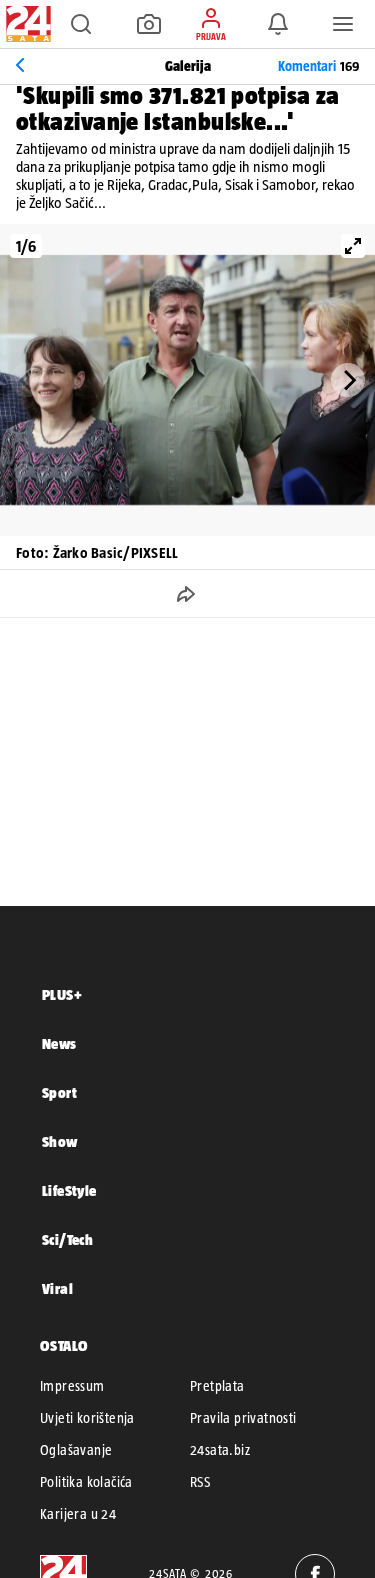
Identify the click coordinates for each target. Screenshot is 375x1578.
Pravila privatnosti (243, 1418)
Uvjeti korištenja (87, 1418)
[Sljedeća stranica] (348, 380)
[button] (81, 24)
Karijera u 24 (78, 1514)
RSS (200, 1482)
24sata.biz (220, 1450)
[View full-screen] (353, 246)
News (59, 1043)
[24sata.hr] (26, 24)
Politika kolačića (86, 1482)
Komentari (318, 66)
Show (60, 1141)
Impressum (72, 1386)
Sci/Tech (67, 1239)
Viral (57, 1288)
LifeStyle (69, 1190)
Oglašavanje (76, 1450)
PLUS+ (62, 994)
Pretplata (217, 1386)
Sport (59, 1092)
